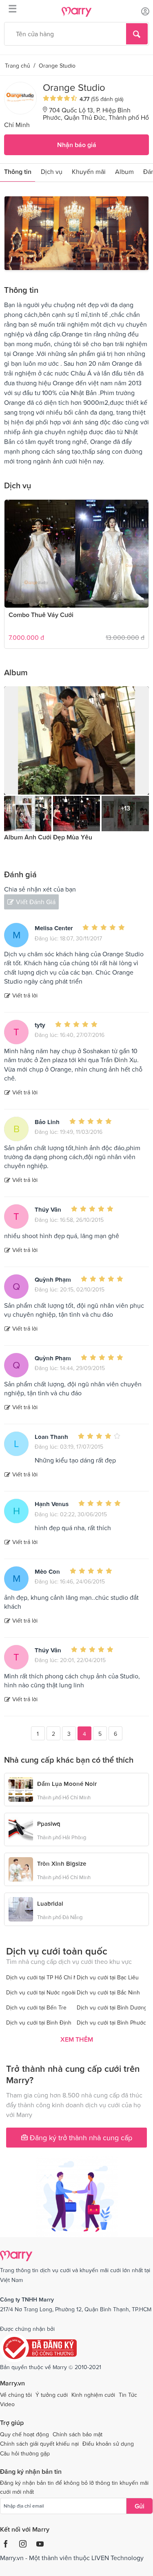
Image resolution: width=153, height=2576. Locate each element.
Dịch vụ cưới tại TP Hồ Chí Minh (46, 1977)
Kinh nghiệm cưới (93, 2395)
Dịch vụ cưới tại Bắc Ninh (108, 1992)
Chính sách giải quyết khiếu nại (39, 2444)
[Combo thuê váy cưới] (76, 554)
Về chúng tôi (16, 2395)
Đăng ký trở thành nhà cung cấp (80, 2138)
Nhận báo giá (77, 145)
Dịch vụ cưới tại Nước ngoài (41, 1992)
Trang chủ (18, 66)
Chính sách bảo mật (78, 2434)
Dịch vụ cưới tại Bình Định (39, 2023)
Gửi (140, 2506)
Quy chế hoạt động (24, 2434)
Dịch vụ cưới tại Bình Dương (112, 2007)
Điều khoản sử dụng (108, 2444)
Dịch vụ (52, 171)
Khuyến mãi (89, 171)
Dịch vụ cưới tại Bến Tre (36, 2007)
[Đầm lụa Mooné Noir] (21, 1788)
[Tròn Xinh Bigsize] (21, 1868)
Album (124, 171)
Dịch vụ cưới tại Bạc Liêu (108, 1977)
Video (7, 2404)
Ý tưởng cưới (52, 2395)
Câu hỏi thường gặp (25, 2453)
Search (137, 34)
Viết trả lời (25, 995)
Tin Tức (128, 2395)
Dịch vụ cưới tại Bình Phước (111, 2023)
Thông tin (18, 171)
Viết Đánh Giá (36, 902)
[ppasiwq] (21, 1828)
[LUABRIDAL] (21, 1908)
